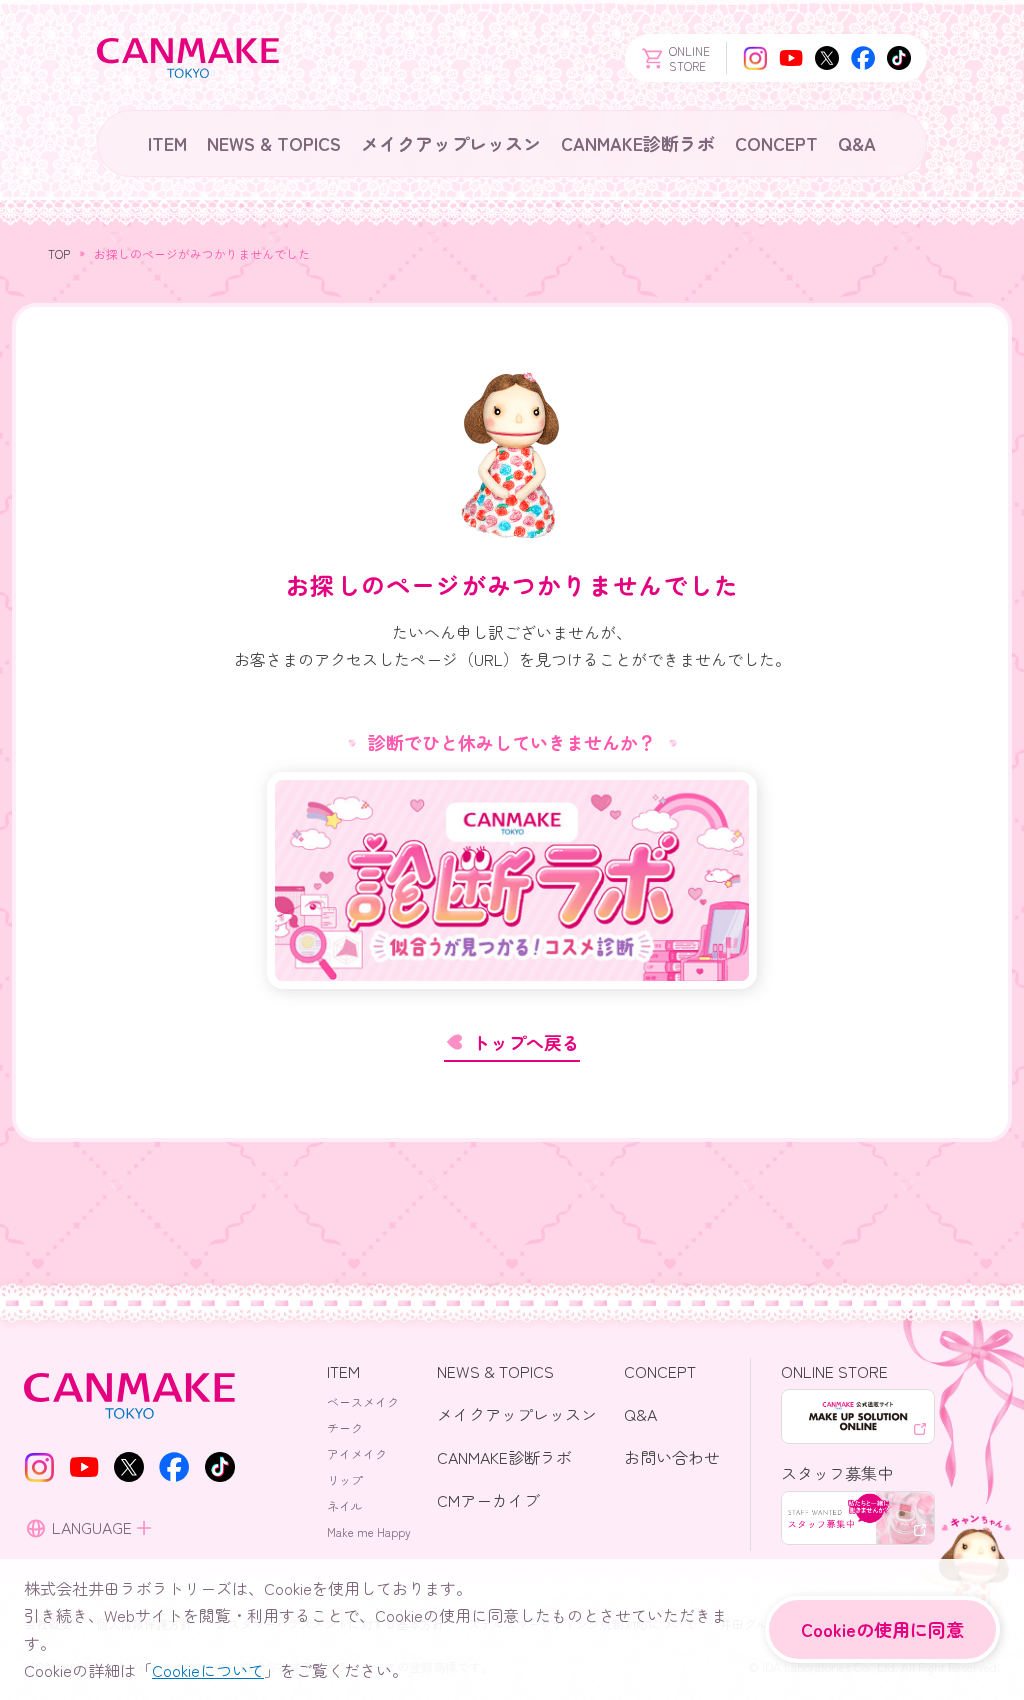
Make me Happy (369, 1531)
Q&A (857, 143)
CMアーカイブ (488, 1500)
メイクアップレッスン (451, 143)
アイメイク (357, 1453)
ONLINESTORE (689, 58)
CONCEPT (776, 143)
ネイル (345, 1505)
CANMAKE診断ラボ (638, 143)
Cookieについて (208, 1670)
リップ (345, 1479)
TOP (59, 253)
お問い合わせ (672, 1457)
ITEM (167, 143)
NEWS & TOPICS (274, 143)
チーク (345, 1427)
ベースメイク (363, 1401)
